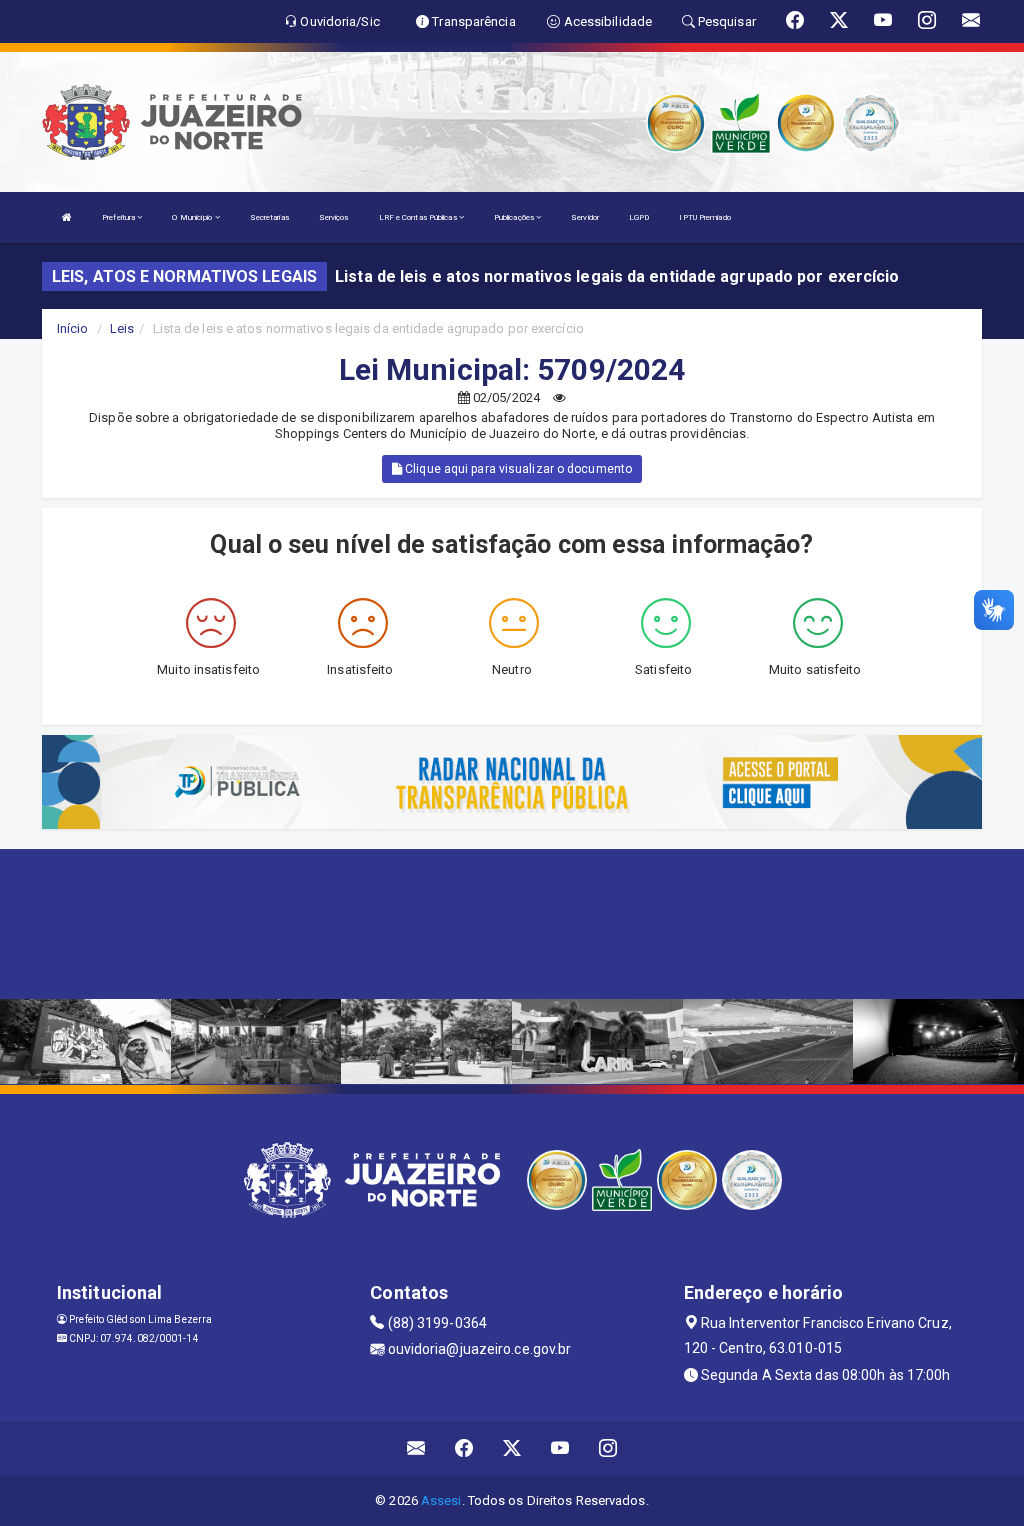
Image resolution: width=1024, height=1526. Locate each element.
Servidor (585, 217)
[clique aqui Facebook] (464, 1448)
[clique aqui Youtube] (560, 1448)
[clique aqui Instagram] (608, 1448)
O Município (193, 217)
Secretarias (269, 217)
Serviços (334, 217)
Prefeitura (119, 217)
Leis (122, 328)
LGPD (639, 217)
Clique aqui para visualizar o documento (517, 469)
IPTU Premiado (704, 217)
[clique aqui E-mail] (416, 1448)
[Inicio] (67, 217)
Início (73, 328)
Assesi (441, 1500)
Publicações (515, 217)
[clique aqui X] (512, 1448)
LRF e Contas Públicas (419, 217)
